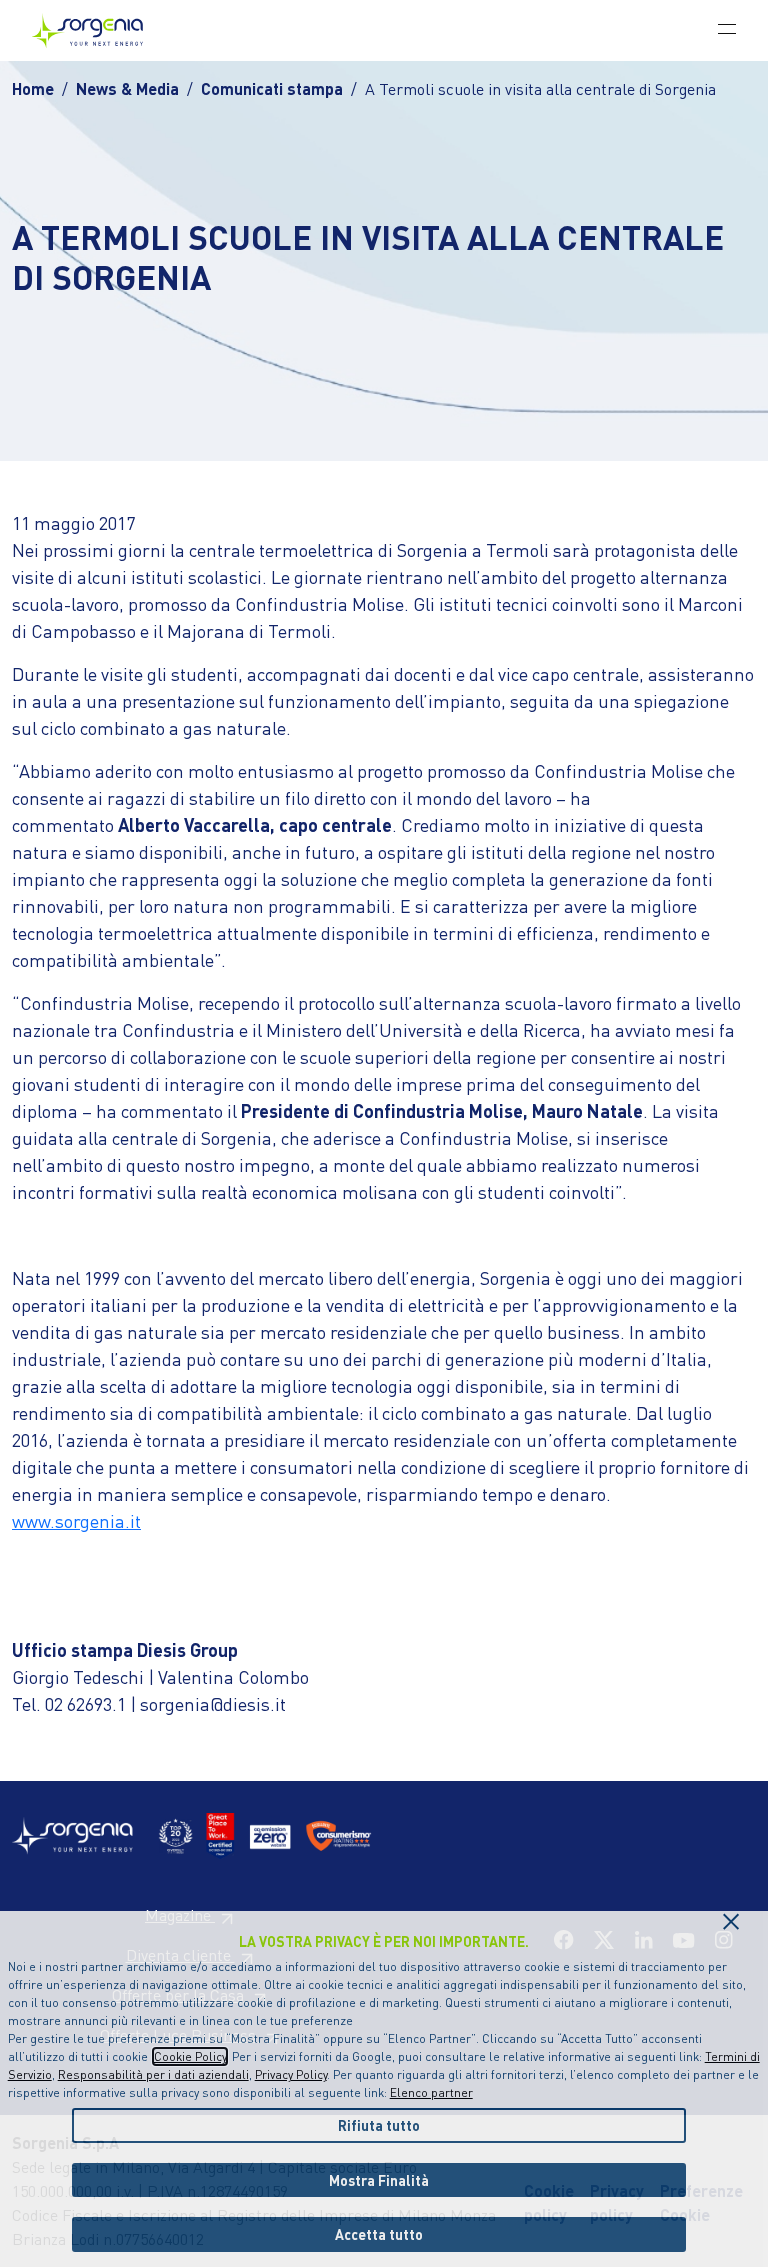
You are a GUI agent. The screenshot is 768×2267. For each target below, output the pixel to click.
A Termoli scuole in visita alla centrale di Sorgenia (540, 88)
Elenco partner (431, 2092)
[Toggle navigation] (727, 28)
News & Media (127, 88)
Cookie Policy (190, 2056)
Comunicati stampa (272, 88)
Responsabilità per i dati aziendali (153, 2074)
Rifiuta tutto (379, 2125)
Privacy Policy (291, 2074)
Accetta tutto (379, 2234)
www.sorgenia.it (76, 1520)
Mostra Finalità (379, 2180)
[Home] (95, 30)
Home (33, 88)
